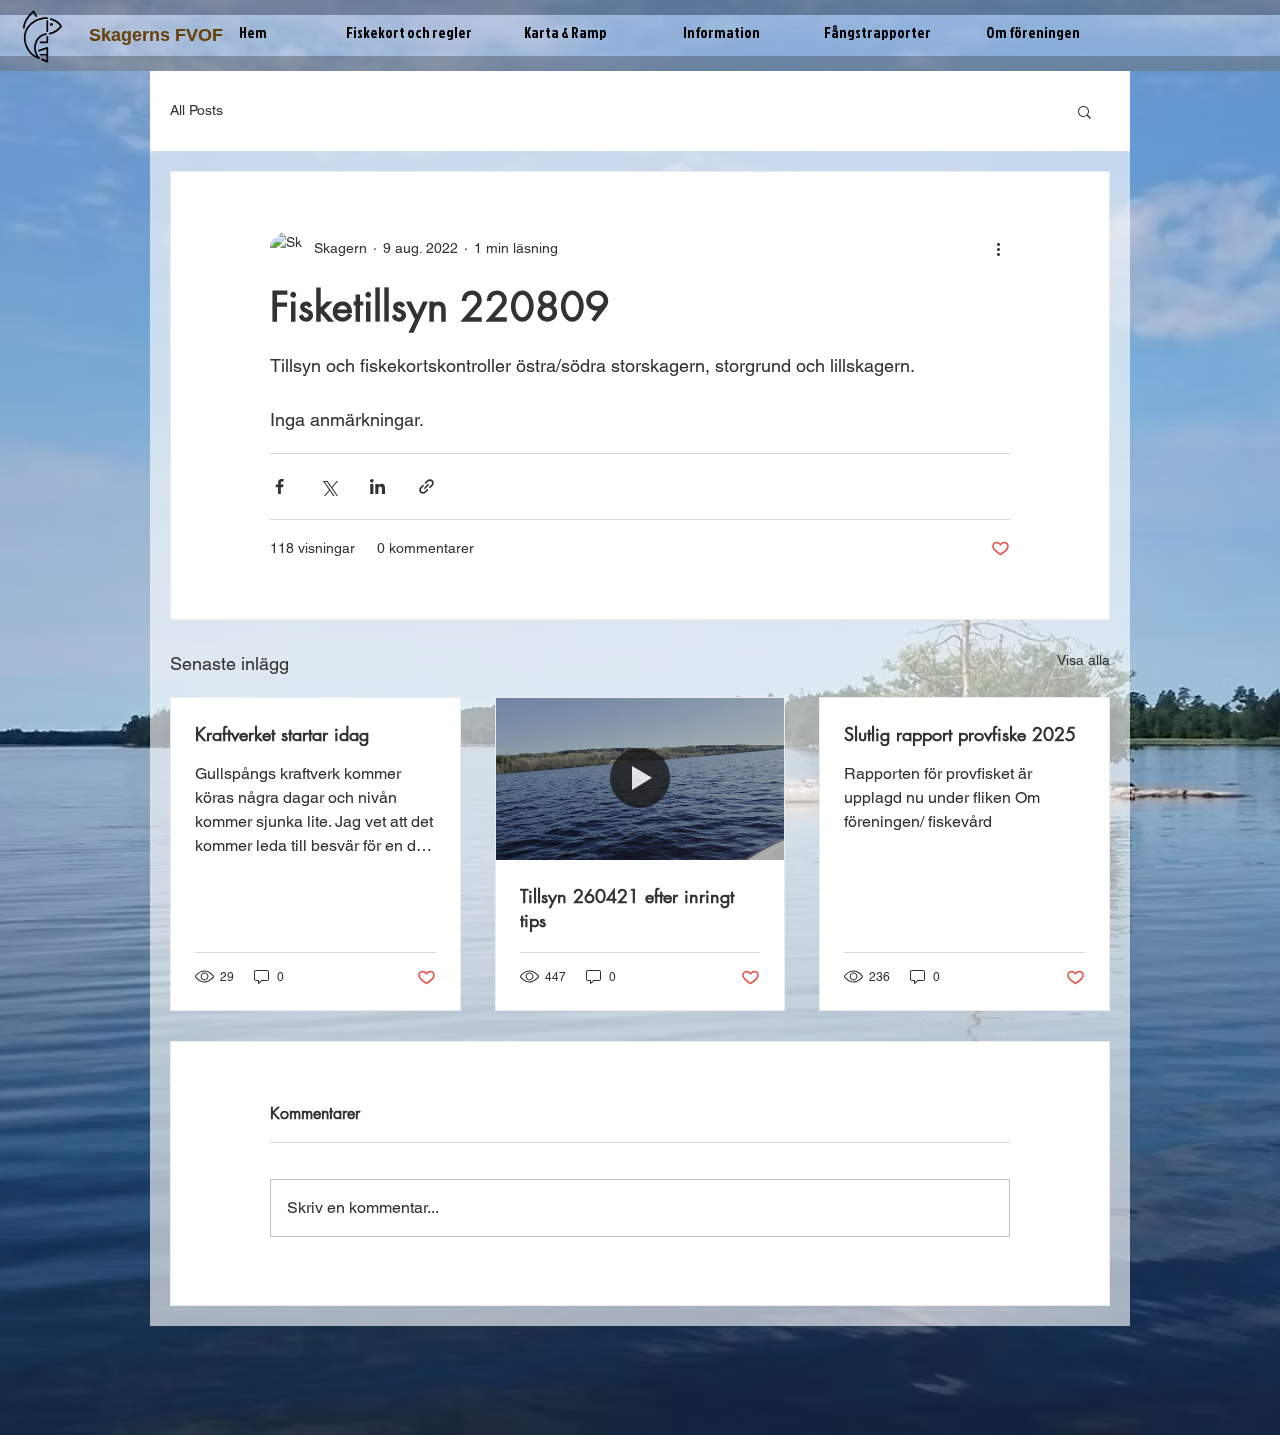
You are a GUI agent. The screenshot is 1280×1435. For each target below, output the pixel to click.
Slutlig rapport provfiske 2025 (960, 734)
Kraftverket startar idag (282, 734)
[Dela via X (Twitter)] (328, 486)
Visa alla (1083, 660)
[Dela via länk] (426, 486)
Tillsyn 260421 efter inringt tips (627, 908)
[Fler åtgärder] (998, 248)
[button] (409, 33)
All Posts (196, 110)
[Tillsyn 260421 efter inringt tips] (640, 779)
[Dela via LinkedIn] (377, 486)
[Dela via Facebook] (279, 486)
